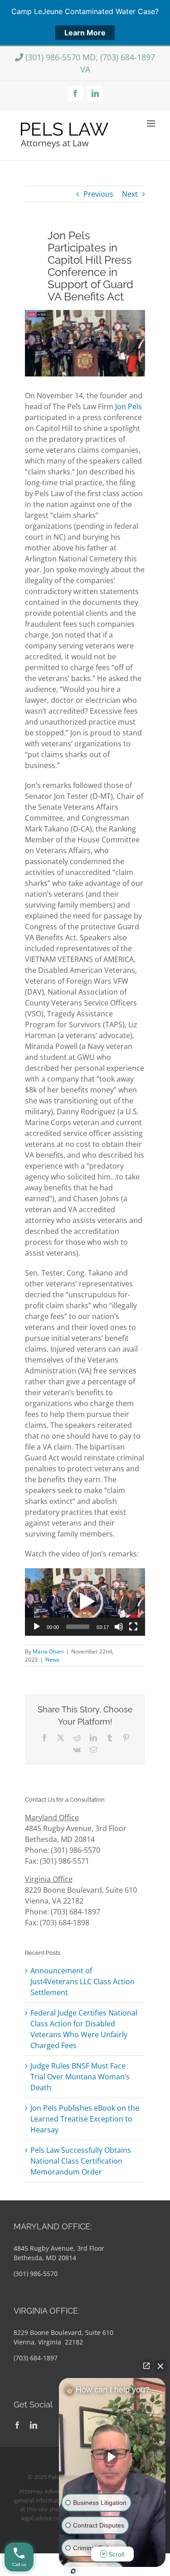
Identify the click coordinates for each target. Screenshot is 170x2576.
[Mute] (119, 1627)
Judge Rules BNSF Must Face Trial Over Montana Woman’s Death (80, 2077)
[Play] (37, 1627)
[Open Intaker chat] (73, 2571)
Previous (98, 194)
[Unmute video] (112, 2457)
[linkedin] (34, 2425)
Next (130, 194)
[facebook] (17, 2425)
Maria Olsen (48, 1651)
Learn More (85, 33)
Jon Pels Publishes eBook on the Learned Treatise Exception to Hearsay (85, 2119)
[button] (85, 1602)
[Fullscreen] (133, 1627)
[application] (85, 1602)
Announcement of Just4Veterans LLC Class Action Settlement (83, 1982)
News (52, 1660)
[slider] (78, 1627)
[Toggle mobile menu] (152, 123)
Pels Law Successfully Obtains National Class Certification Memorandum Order (81, 2161)
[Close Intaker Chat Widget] (160, 2366)
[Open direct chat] (146, 2366)
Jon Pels (129, 406)
